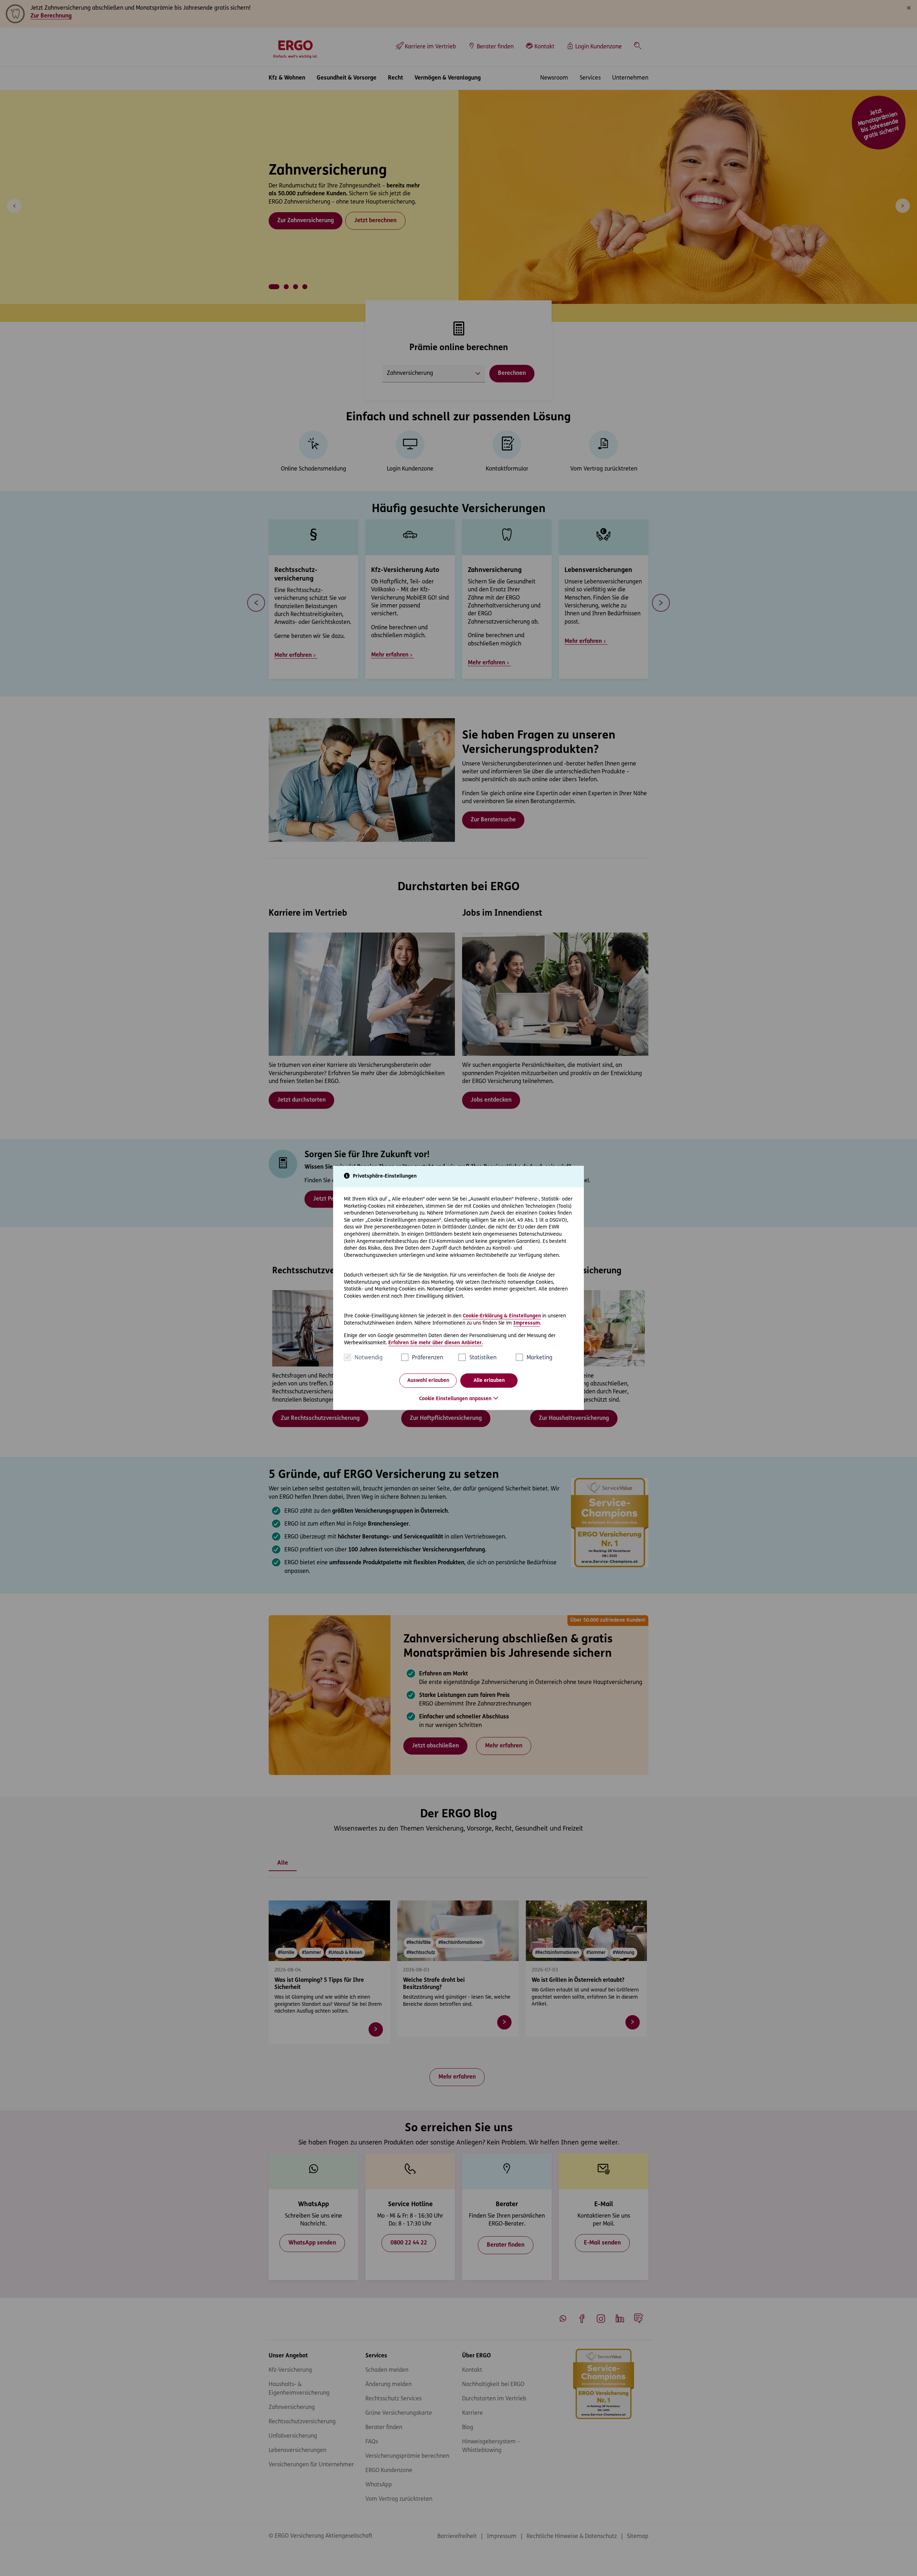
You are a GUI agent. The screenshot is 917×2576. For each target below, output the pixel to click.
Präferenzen (428, 1358)
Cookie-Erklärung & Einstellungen (502, 1316)
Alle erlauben (489, 1381)
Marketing (539, 1358)
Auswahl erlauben (428, 1381)
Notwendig (369, 1358)
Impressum (527, 1323)
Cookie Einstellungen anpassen (455, 1399)
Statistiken (483, 1358)
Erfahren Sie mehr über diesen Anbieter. (436, 1343)
